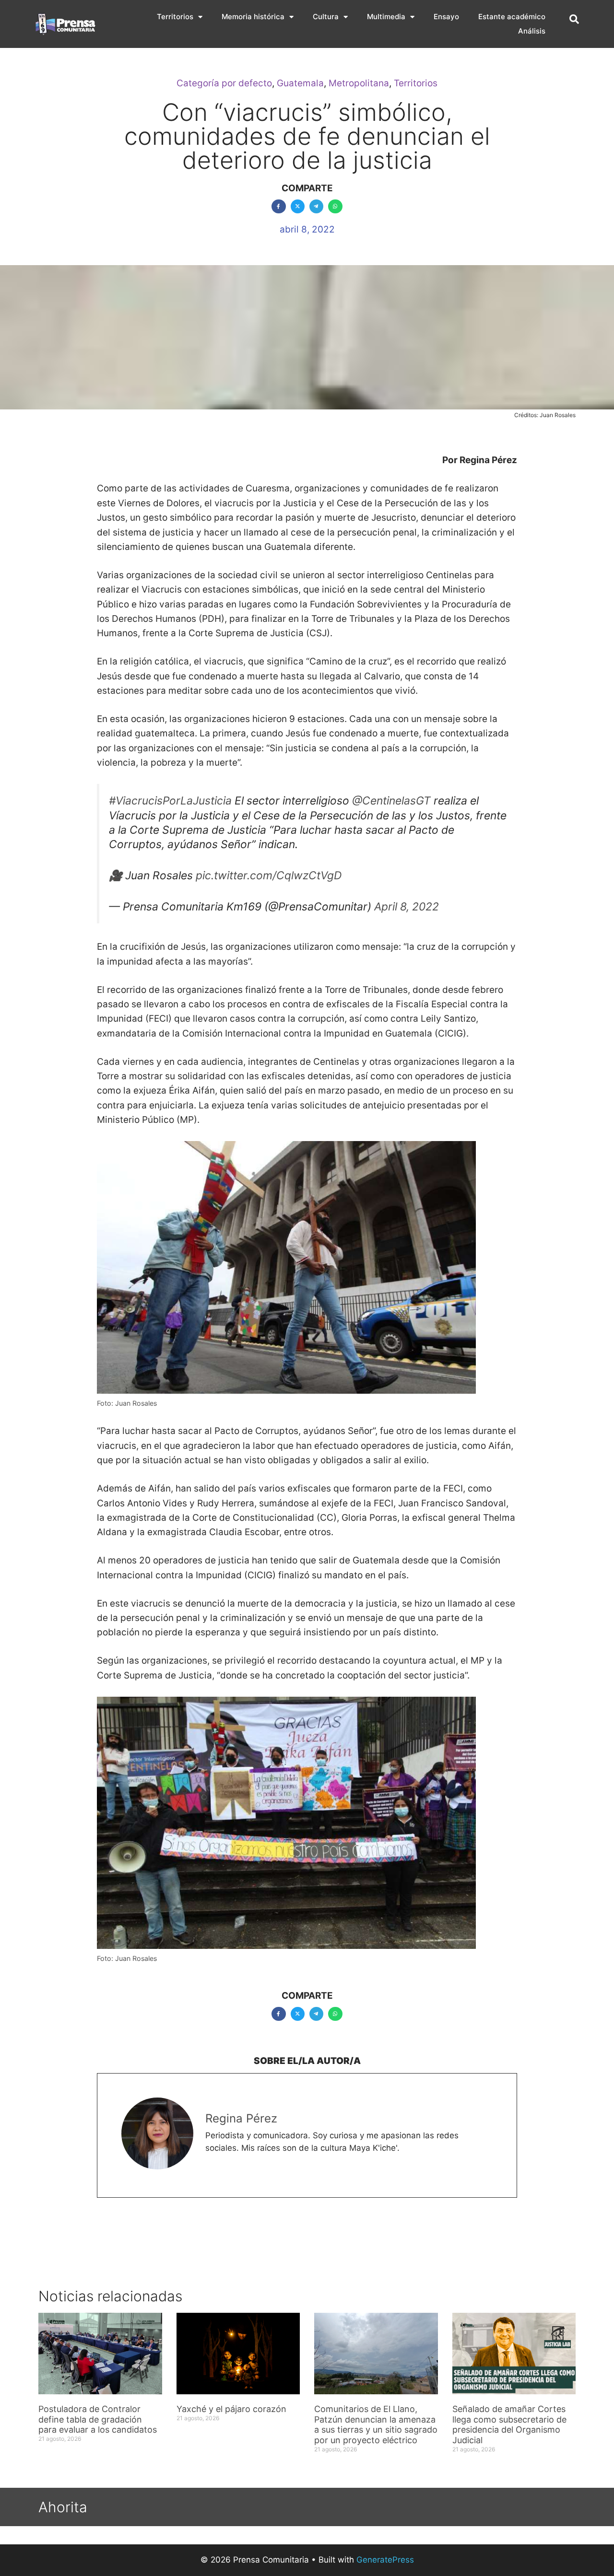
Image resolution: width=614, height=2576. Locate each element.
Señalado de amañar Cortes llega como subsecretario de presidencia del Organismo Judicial (509, 2424)
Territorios (175, 17)
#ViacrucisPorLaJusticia (170, 801)
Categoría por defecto (224, 83)
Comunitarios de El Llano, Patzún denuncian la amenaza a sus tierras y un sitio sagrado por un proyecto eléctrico (376, 2424)
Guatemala (300, 83)
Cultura (326, 17)
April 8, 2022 (407, 907)
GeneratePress (385, 2560)
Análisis (532, 31)
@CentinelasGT (391, 801)
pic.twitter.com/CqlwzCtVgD (269, 875)
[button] (574, 19)
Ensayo (446, 17)
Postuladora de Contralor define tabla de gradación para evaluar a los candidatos (99, 2419)
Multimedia (386, 17)
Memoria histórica (253, 17)
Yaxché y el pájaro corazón (231, 2409)
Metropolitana (359, 83)
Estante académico (512, 17)
